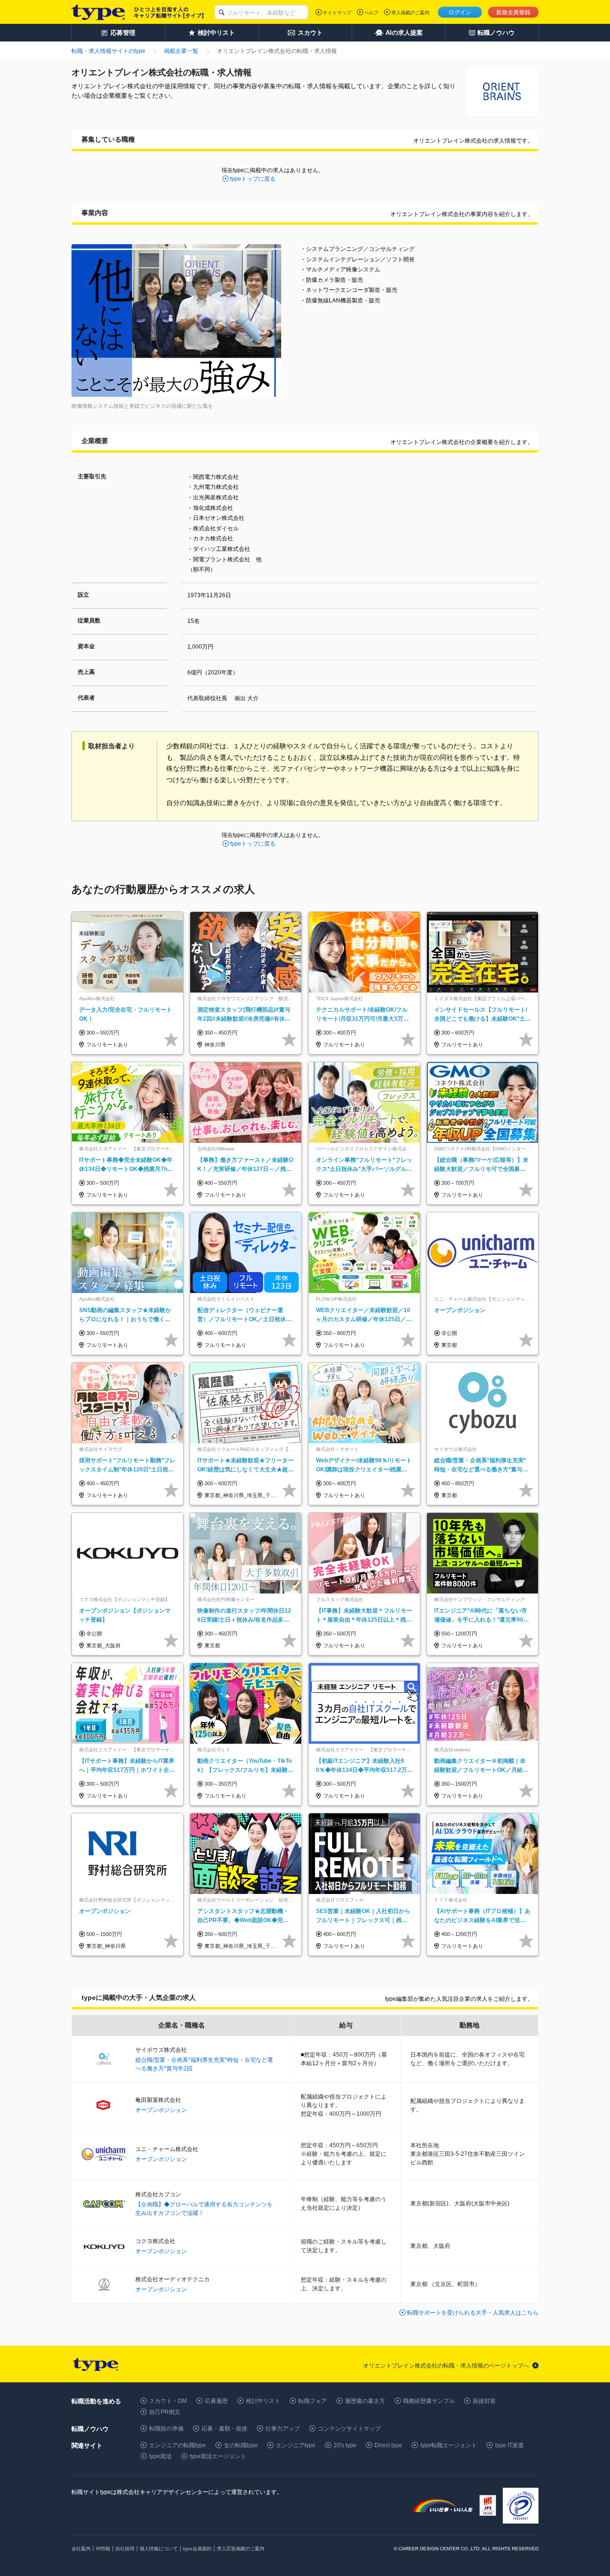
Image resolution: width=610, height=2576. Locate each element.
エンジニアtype (296, 2445)
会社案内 (81, 2549)
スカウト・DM (168, 2401)
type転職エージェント (449, 2445)
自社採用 (125, 2549)
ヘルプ (371, 13)
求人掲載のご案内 (410, 13)
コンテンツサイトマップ (349, 2429)
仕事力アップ (283, 2429)
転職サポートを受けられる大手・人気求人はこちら (473, 2313)
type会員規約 (197, 2549)
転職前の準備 (166, 2429)
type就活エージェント (218, 2456)
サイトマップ (337, 13)
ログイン (460, 12)
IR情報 (103, 2549)
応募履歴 (216, 2401)
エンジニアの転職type (178, 2445)
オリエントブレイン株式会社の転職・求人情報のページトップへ (446, 2366)
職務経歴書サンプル (429, 2401)
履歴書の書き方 (365, 2401)
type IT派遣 (509, 2445)
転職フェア (313, 2401)
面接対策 (484, 2401)
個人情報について (159, 2549)
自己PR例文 (165, 2412)
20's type (345, 2445)
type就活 (160, 2456)
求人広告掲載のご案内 (241, 2549)
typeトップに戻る (253, 179)
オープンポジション (161, 2110)
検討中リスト (263, 2401)
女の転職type (241, 2445)
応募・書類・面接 (224, 2429)
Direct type (388, 2445)
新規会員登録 (513, 12)
